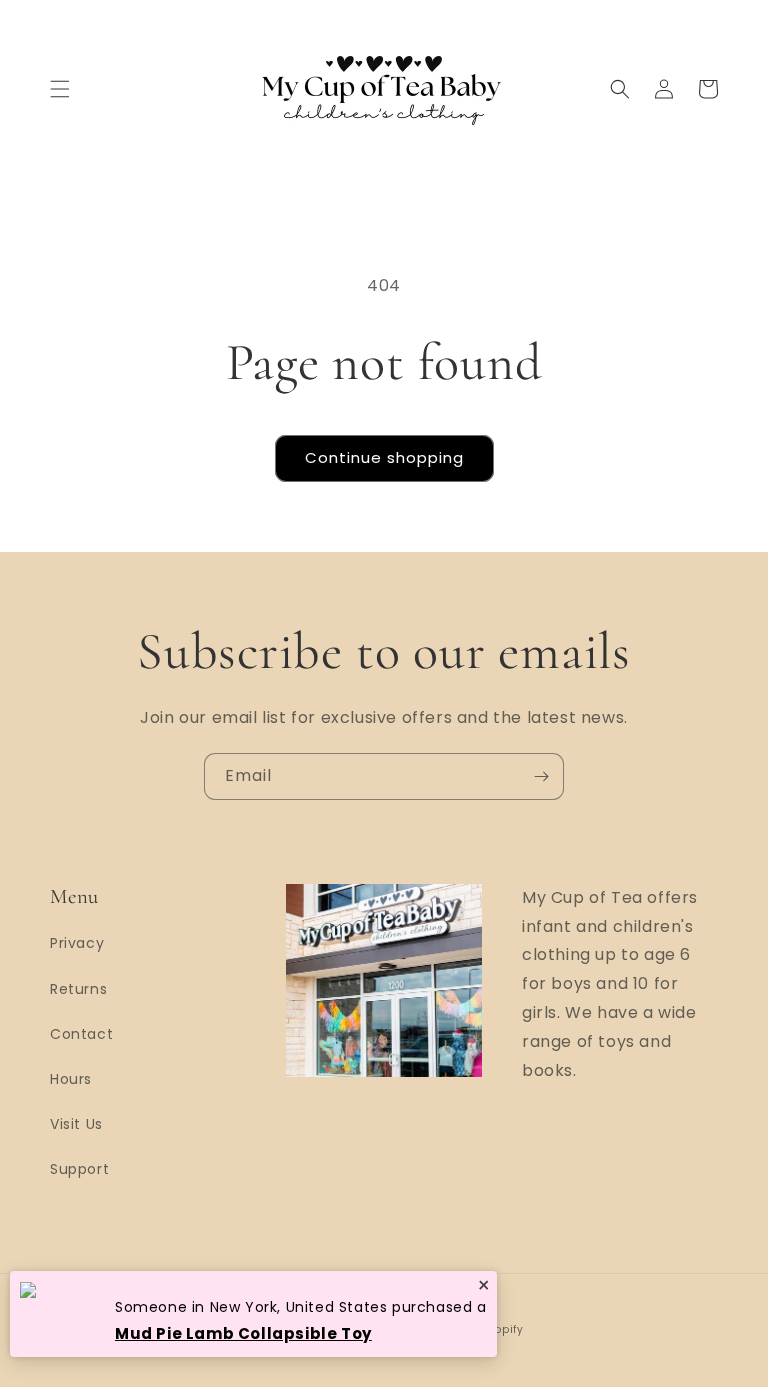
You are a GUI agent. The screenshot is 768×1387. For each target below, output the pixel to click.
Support (79, 1169)
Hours (71, 1079)
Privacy (77, 943)
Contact (81, 1034)
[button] (60, 89)
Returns (78, 989)
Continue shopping (384, 457)
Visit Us (76, 1124)
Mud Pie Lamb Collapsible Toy (243, 1333)
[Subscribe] (541, 776)
